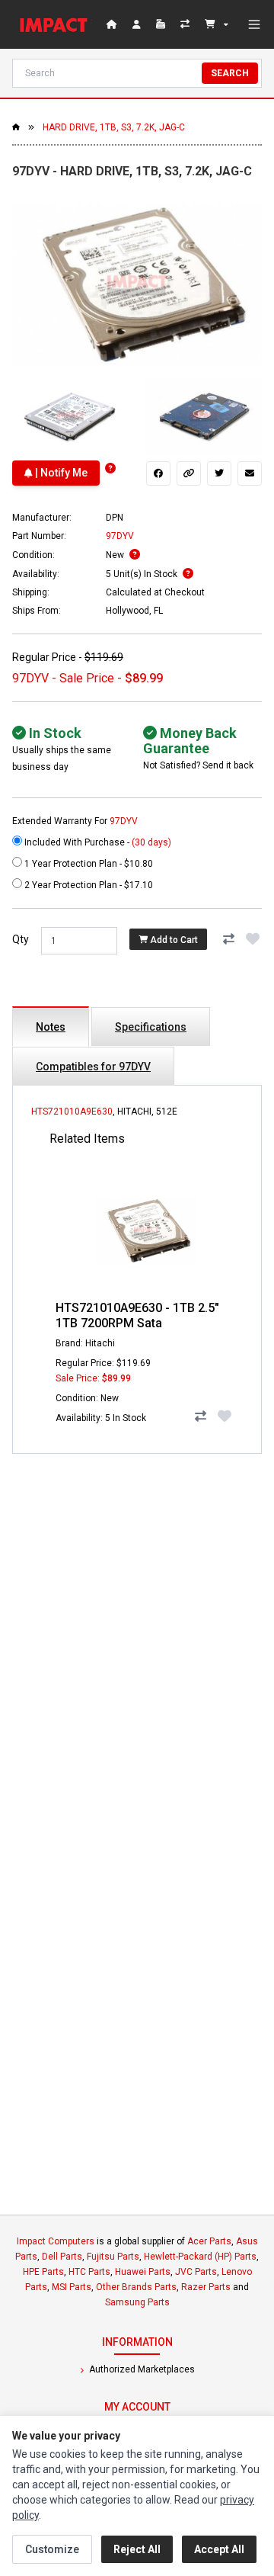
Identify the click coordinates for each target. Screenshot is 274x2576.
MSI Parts (72, 2287)
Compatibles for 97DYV (93, 1067)
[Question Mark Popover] (110, 468)
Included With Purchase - (97, 842)
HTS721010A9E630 (72, 1112)
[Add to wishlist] (253, 939)
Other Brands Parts (136, 2287)
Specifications (151, 1027)
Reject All (137, 2549)
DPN (115, 518)
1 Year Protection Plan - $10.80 (88, 864)
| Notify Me (60, 473)
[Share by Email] (250, 473)
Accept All (219, 2549)
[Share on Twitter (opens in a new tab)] (219, 473)
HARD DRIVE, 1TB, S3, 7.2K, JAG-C (114, 127)
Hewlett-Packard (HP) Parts (200, 2257)
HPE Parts (43, 2272)
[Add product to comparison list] (228, 939)
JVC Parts (196, 2272)
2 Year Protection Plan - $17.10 (88, 885)
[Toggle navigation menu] (254, 24)
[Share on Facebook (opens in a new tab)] (158, 473)
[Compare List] (186, 24)
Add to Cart (173, 939)
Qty (21, 939)
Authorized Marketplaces (141, 2369)
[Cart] (217, 24)
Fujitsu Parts (113, 2257)
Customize (52, 2549)
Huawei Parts (143, 2272)
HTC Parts (89, 2272)
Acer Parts (209, 2241)
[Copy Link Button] (189, 473)
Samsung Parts (137, 2302)
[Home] (56, 24)
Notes (51, 1027)
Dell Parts (62, 2257)
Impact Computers (56, 2241)
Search (230, 73)
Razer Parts (206, 2287)
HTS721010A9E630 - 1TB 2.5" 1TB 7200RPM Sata (137, 1315)
